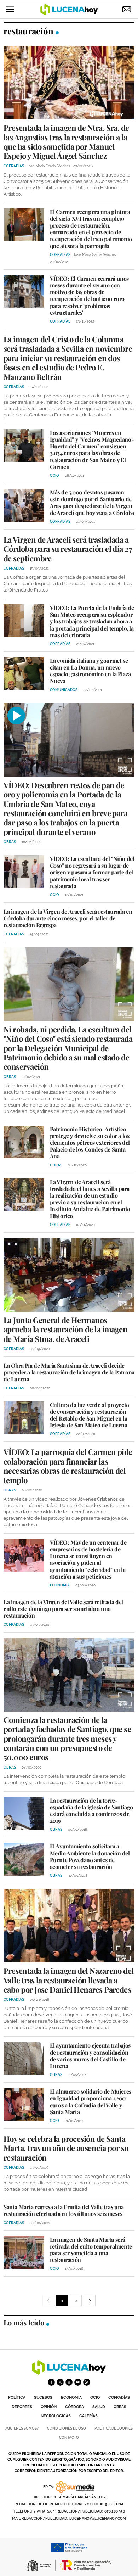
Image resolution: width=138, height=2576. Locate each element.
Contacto (69, 2438)
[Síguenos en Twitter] (60, 2382)
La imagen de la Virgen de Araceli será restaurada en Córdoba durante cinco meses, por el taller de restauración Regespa (68, 918)
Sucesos (43, 2398)
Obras (120, 2407)
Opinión (49, 2407)
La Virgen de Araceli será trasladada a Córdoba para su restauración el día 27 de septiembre (68, 549)
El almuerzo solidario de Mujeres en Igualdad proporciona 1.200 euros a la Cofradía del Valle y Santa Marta (91, 2102)
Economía (71, 2398)
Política (17, 2398)
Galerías (88, 2416)
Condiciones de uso (67, 2428)
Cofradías (119, 2398)
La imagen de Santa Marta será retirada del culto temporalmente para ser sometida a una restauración (91, 2250)
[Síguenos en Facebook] (51, 2382)
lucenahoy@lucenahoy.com (98, 2518)
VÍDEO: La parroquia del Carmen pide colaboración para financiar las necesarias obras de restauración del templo (68, 1466)
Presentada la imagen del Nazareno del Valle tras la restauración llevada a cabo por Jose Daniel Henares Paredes (69, 1980)
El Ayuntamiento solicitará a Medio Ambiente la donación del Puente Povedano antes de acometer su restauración (90, 1856)
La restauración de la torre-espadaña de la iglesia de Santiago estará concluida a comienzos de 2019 (91, 1811)
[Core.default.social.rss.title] (87, 2382)
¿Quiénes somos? (22, 2428)
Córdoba (74, 2407)
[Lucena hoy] (69, 2373)
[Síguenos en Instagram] (69, 2382)
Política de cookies (114, 2428)
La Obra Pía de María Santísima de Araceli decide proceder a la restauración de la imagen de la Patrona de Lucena (69, 1372)
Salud (99, 2407)
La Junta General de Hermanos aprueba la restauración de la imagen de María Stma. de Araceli (65, 1329)
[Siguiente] (90, 2300)
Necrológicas (56, 2416)
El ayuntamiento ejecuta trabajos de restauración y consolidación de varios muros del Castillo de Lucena (90, 2056)
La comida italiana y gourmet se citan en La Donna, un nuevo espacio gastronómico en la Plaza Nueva (90, 671)
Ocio (95, 2398)
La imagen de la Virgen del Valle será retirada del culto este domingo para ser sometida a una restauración (63, 1609)
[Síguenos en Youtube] (78, 2382)
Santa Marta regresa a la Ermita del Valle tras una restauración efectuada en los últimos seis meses (64, 2210)
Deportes (22, 2407)
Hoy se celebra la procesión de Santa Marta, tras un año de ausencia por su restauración (66, 2148)
